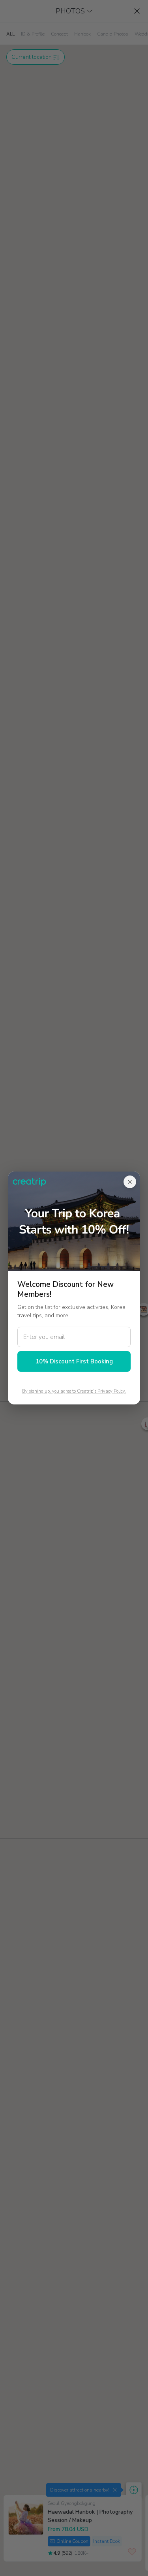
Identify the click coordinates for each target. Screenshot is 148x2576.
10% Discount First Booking (74, 1361)
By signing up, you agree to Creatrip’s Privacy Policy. (74, 1391)
